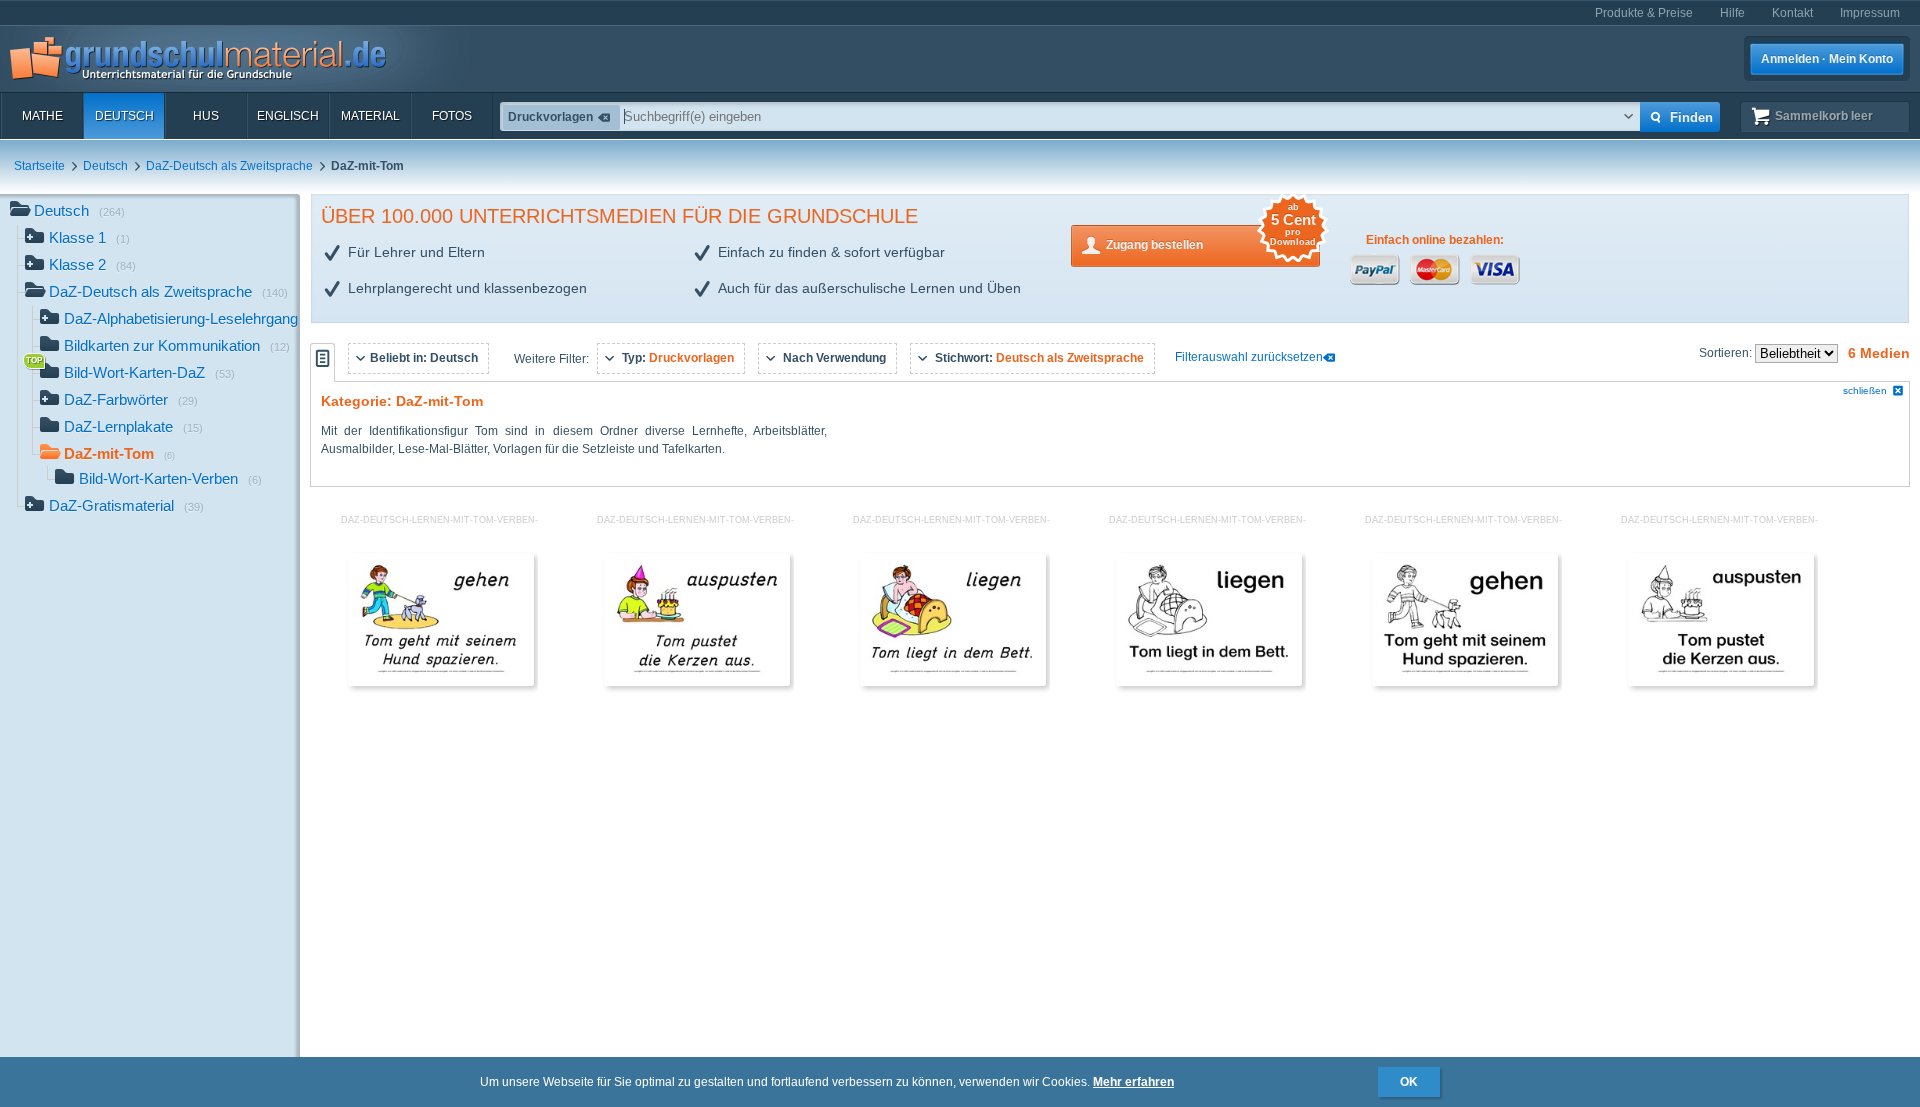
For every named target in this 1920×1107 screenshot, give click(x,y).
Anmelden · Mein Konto (1827, 59)
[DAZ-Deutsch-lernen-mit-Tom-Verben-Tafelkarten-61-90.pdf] (441, 682)
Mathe (42, 116)
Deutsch (124, 116)
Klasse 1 (89, 237)
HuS (206, 116)
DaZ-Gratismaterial (126, 505)
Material (370, 116)
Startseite (39, 166)
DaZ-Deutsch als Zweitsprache (229, 166)
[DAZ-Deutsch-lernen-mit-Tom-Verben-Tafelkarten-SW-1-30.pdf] (1209, 682)
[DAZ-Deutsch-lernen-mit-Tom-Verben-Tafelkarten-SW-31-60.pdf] (1721, 682)
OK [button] (1409, 1082)
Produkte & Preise (1644, 13)
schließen (1865, 390)
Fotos (452, 116)
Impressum (1870, 13)
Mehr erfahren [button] (1133, 1082)
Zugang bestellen (1211, 238)
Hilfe (1732, 13)
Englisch (288, 116)
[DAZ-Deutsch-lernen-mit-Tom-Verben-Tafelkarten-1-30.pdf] (953, 682)
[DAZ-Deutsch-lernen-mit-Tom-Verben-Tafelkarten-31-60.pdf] (697, 682)
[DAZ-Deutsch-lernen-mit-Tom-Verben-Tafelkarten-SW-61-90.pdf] (1465, 682)
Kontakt (1792, 13)
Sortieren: (1727, 353)
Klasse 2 (92, 264)
